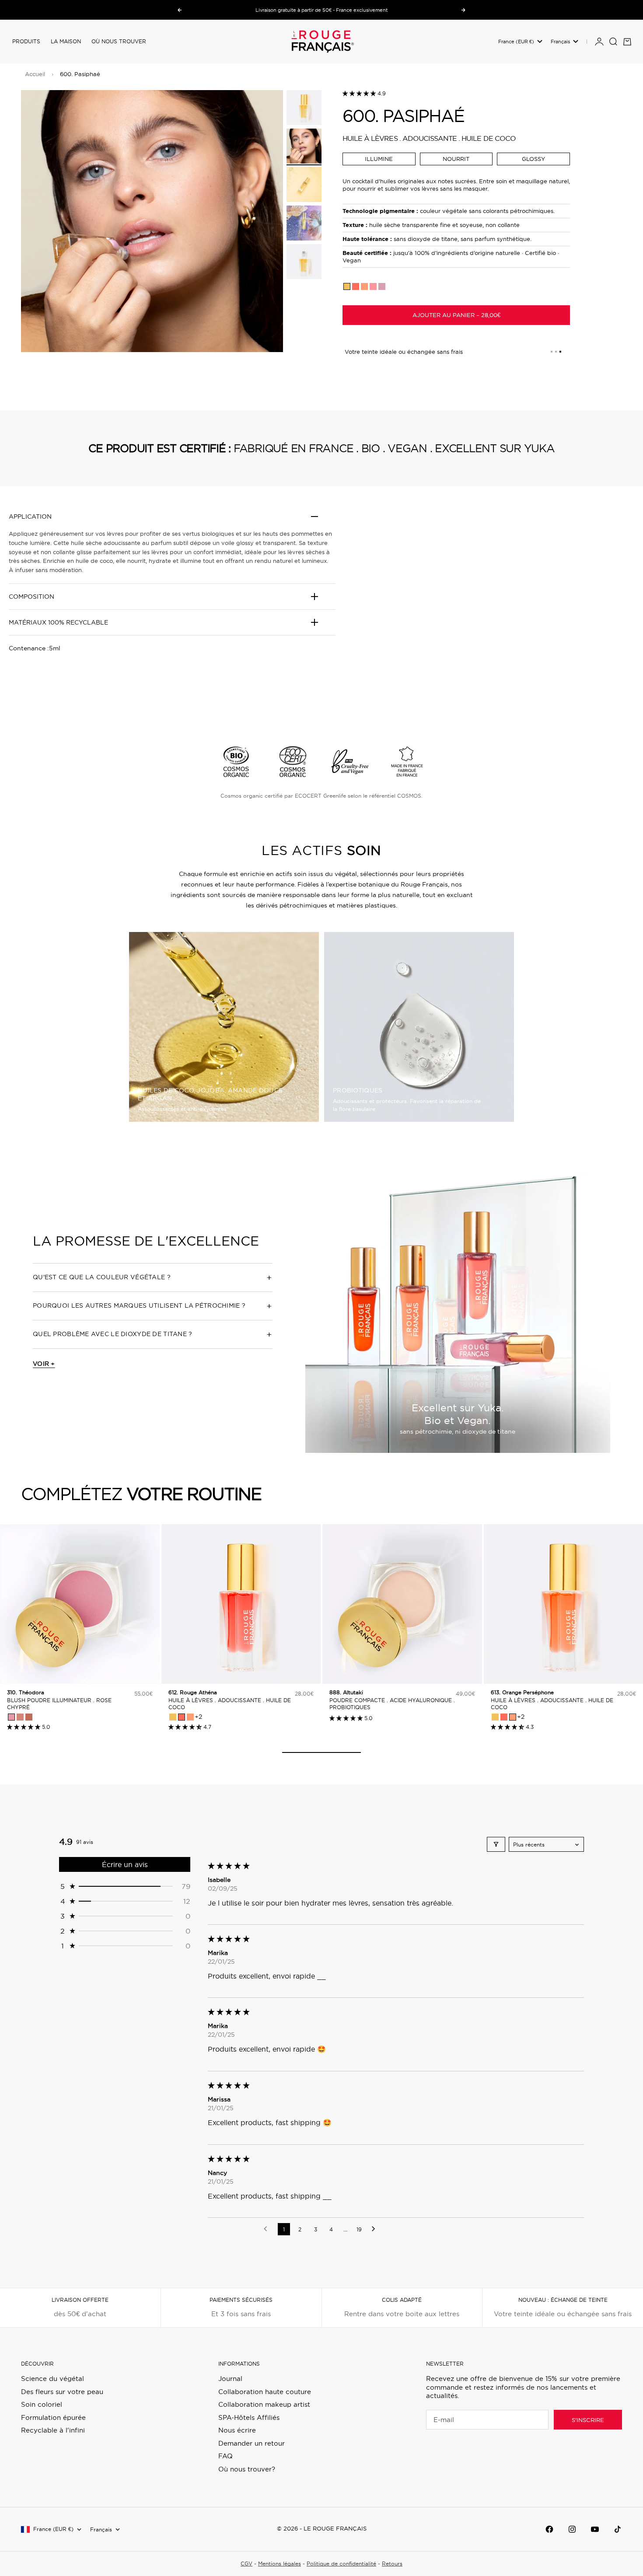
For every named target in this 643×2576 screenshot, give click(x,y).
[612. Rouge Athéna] (356, 286)
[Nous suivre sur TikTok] (618, 2529)
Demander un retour (252, 2443)
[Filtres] (496, 1844)
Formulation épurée (53, 2417)
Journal (230, 2379)
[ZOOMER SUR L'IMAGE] (262, 327)
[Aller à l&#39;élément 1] (304, 108)
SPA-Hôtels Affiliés (249, 2417)
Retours (392, 2564)
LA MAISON (66, 41)
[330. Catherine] (29, 1717)
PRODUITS (26, 41)
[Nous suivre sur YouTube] (595, 2529)
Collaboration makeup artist (264, 2404)
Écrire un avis (125, 1864)
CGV (246, 2564)
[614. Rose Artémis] (373, 286)
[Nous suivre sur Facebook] (549, 2529)
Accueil (35, 74)
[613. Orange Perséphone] (364, 286)
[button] (360, 93)
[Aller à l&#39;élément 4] (304, 223)
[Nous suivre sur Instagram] (572, 2529)
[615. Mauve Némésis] (382, 286)
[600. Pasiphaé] (347, 286)
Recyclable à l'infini (53, 2430)
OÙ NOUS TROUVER (119, 41)
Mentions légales (280, 2564)
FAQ (225, 2456)
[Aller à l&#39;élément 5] (304, 262)
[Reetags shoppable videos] (494, 613)
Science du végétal (52, 2379)
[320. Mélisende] (20, 1717)
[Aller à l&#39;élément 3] (304, 185)
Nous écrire (237, 2430)
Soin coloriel (42, 2404)
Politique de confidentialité (341, 2564)
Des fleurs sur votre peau (62, 2392)
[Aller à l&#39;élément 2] (304, 146)
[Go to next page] (376, 2229)
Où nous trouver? (247, 2469)
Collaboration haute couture (265, 2392)
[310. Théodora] (11, 1717)
